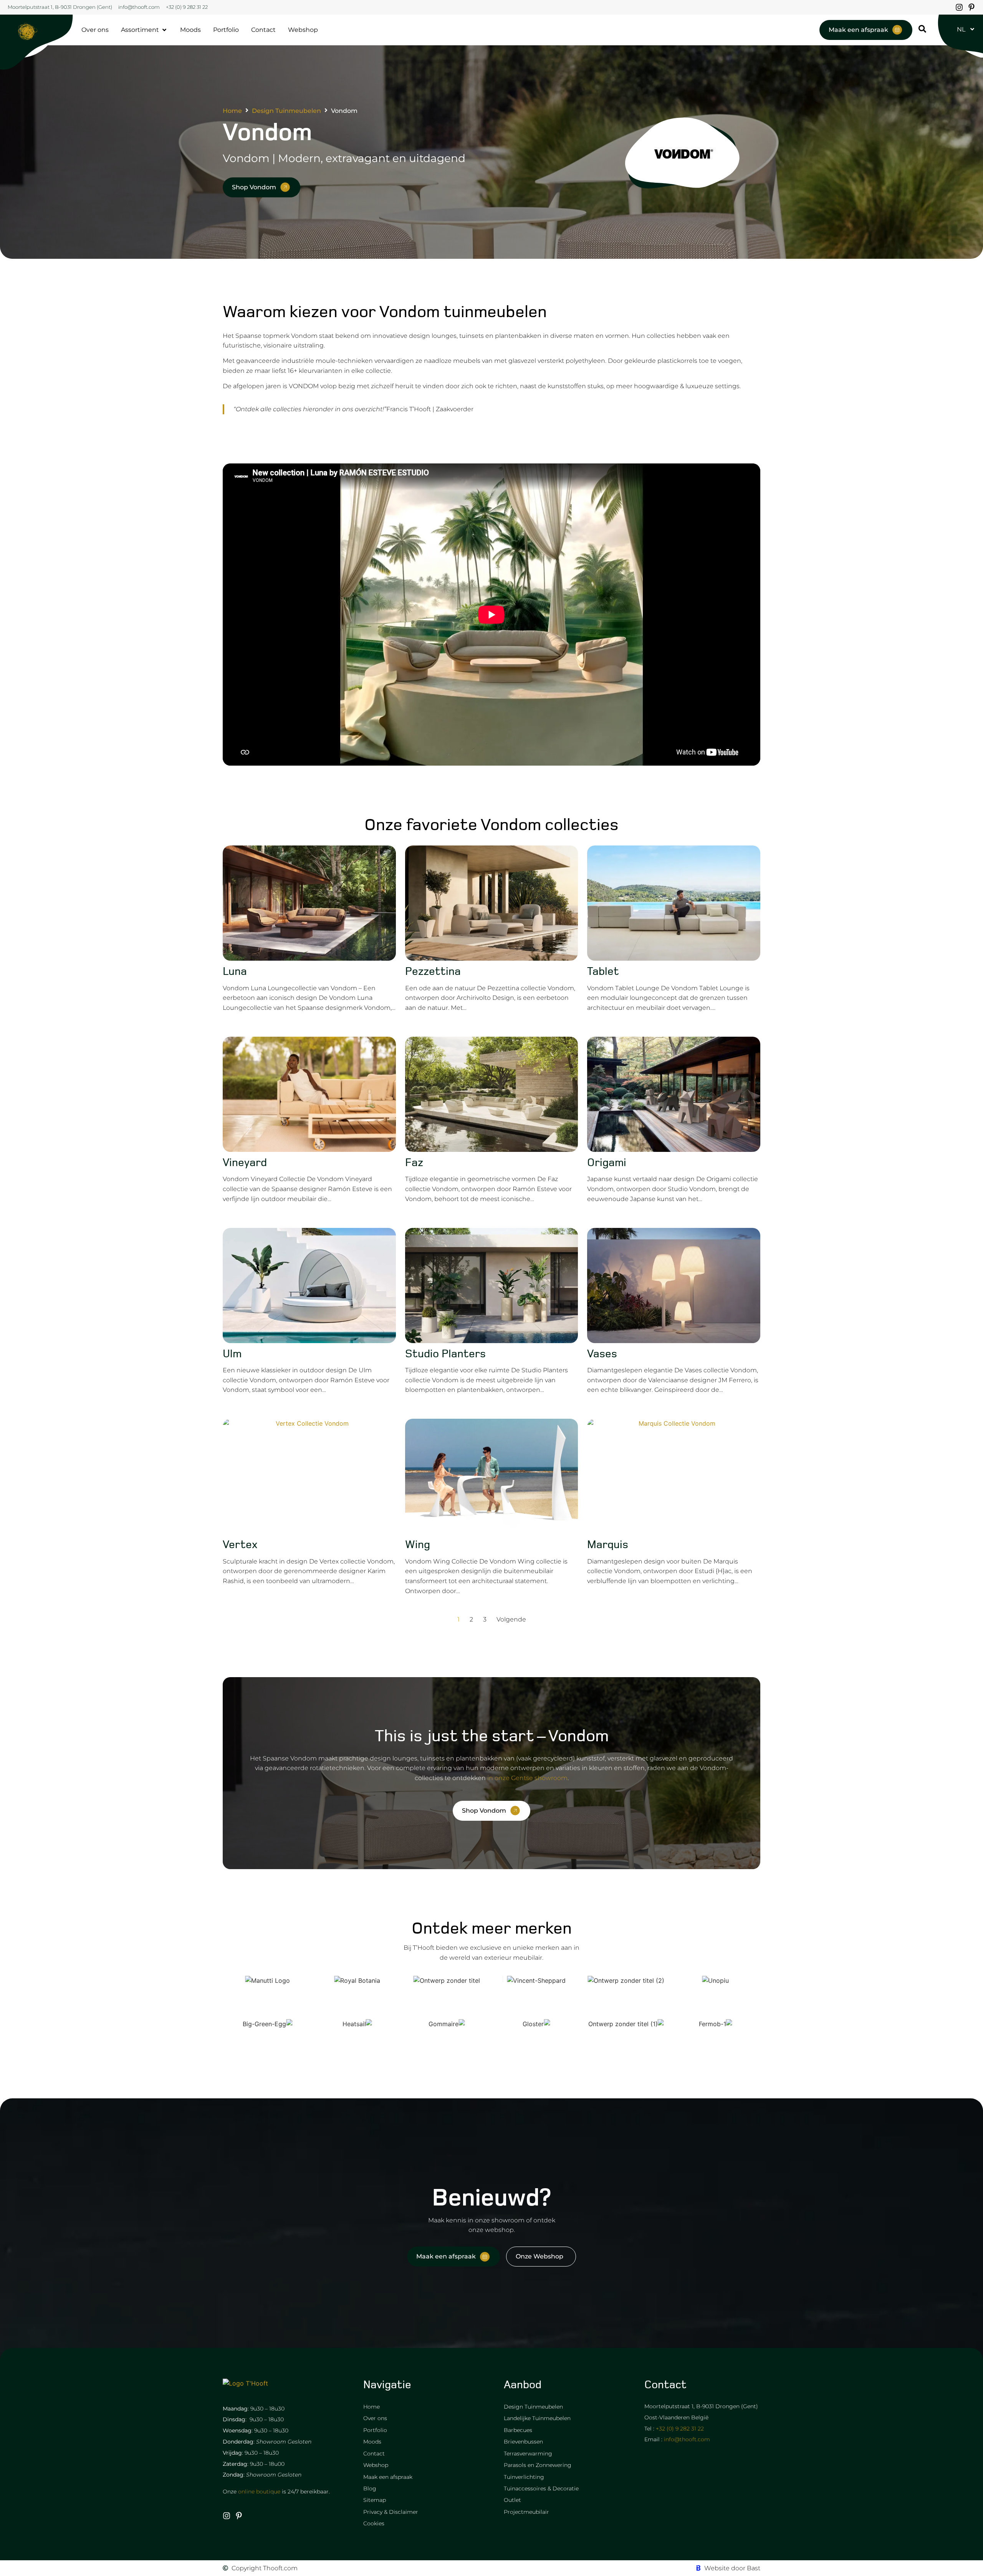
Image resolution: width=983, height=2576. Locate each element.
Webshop (376, 2465)
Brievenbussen (523, 2442)
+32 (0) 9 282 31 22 (680, 2429)
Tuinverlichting (524, 2477)
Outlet (512, 2500)
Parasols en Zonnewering (538, 2465)
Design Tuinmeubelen (286, 111)
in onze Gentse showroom (527, 1778)
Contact (374, 2454)
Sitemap (375, 2500)
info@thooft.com (687, 2439)
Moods (372, 2442)
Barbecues (518, 2430)
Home (232, 111)
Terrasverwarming (528, 2454)
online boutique (259, 2492)
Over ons (375, 2418)
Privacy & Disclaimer (391, 2512)
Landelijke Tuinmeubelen (537, 2418)
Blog (370, 2488)
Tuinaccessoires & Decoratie (541, 2488)
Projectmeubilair (526, 2512)
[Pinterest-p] (971, 7)
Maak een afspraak (388, 2477)
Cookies (374, 2523)
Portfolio (375, 2430)
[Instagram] (959, 7)
